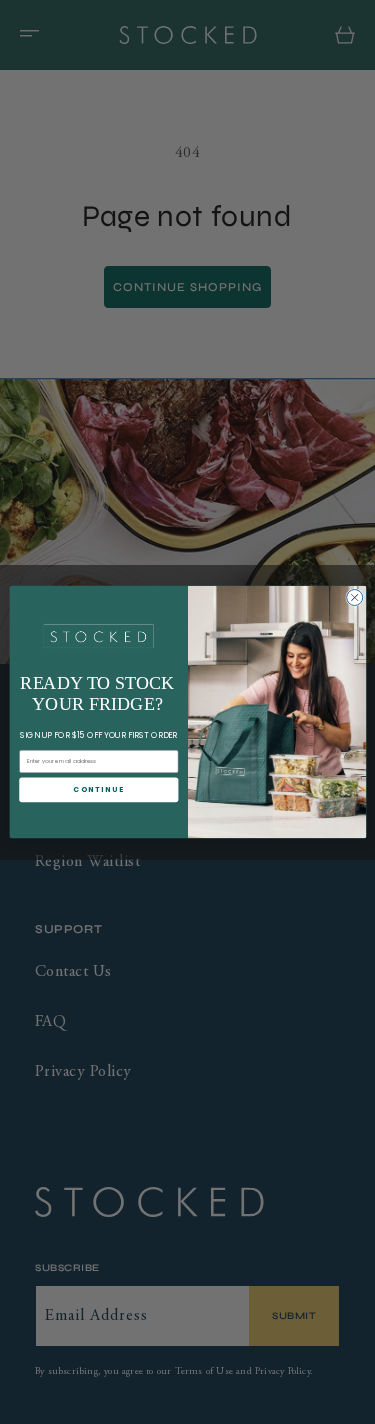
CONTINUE (98, 789)
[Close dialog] (354, 597)
